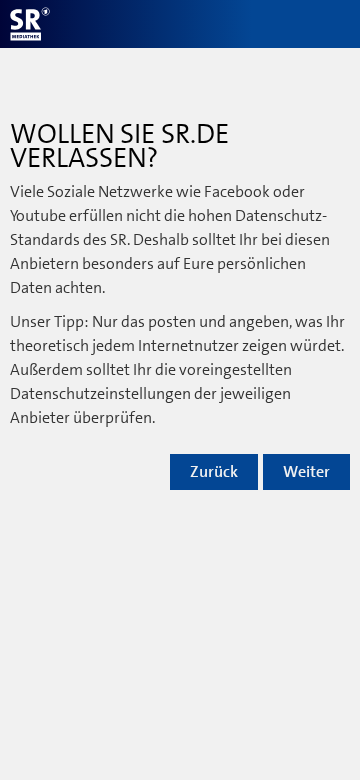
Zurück (214, 472)
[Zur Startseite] (30, 24)
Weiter (306, 472)
